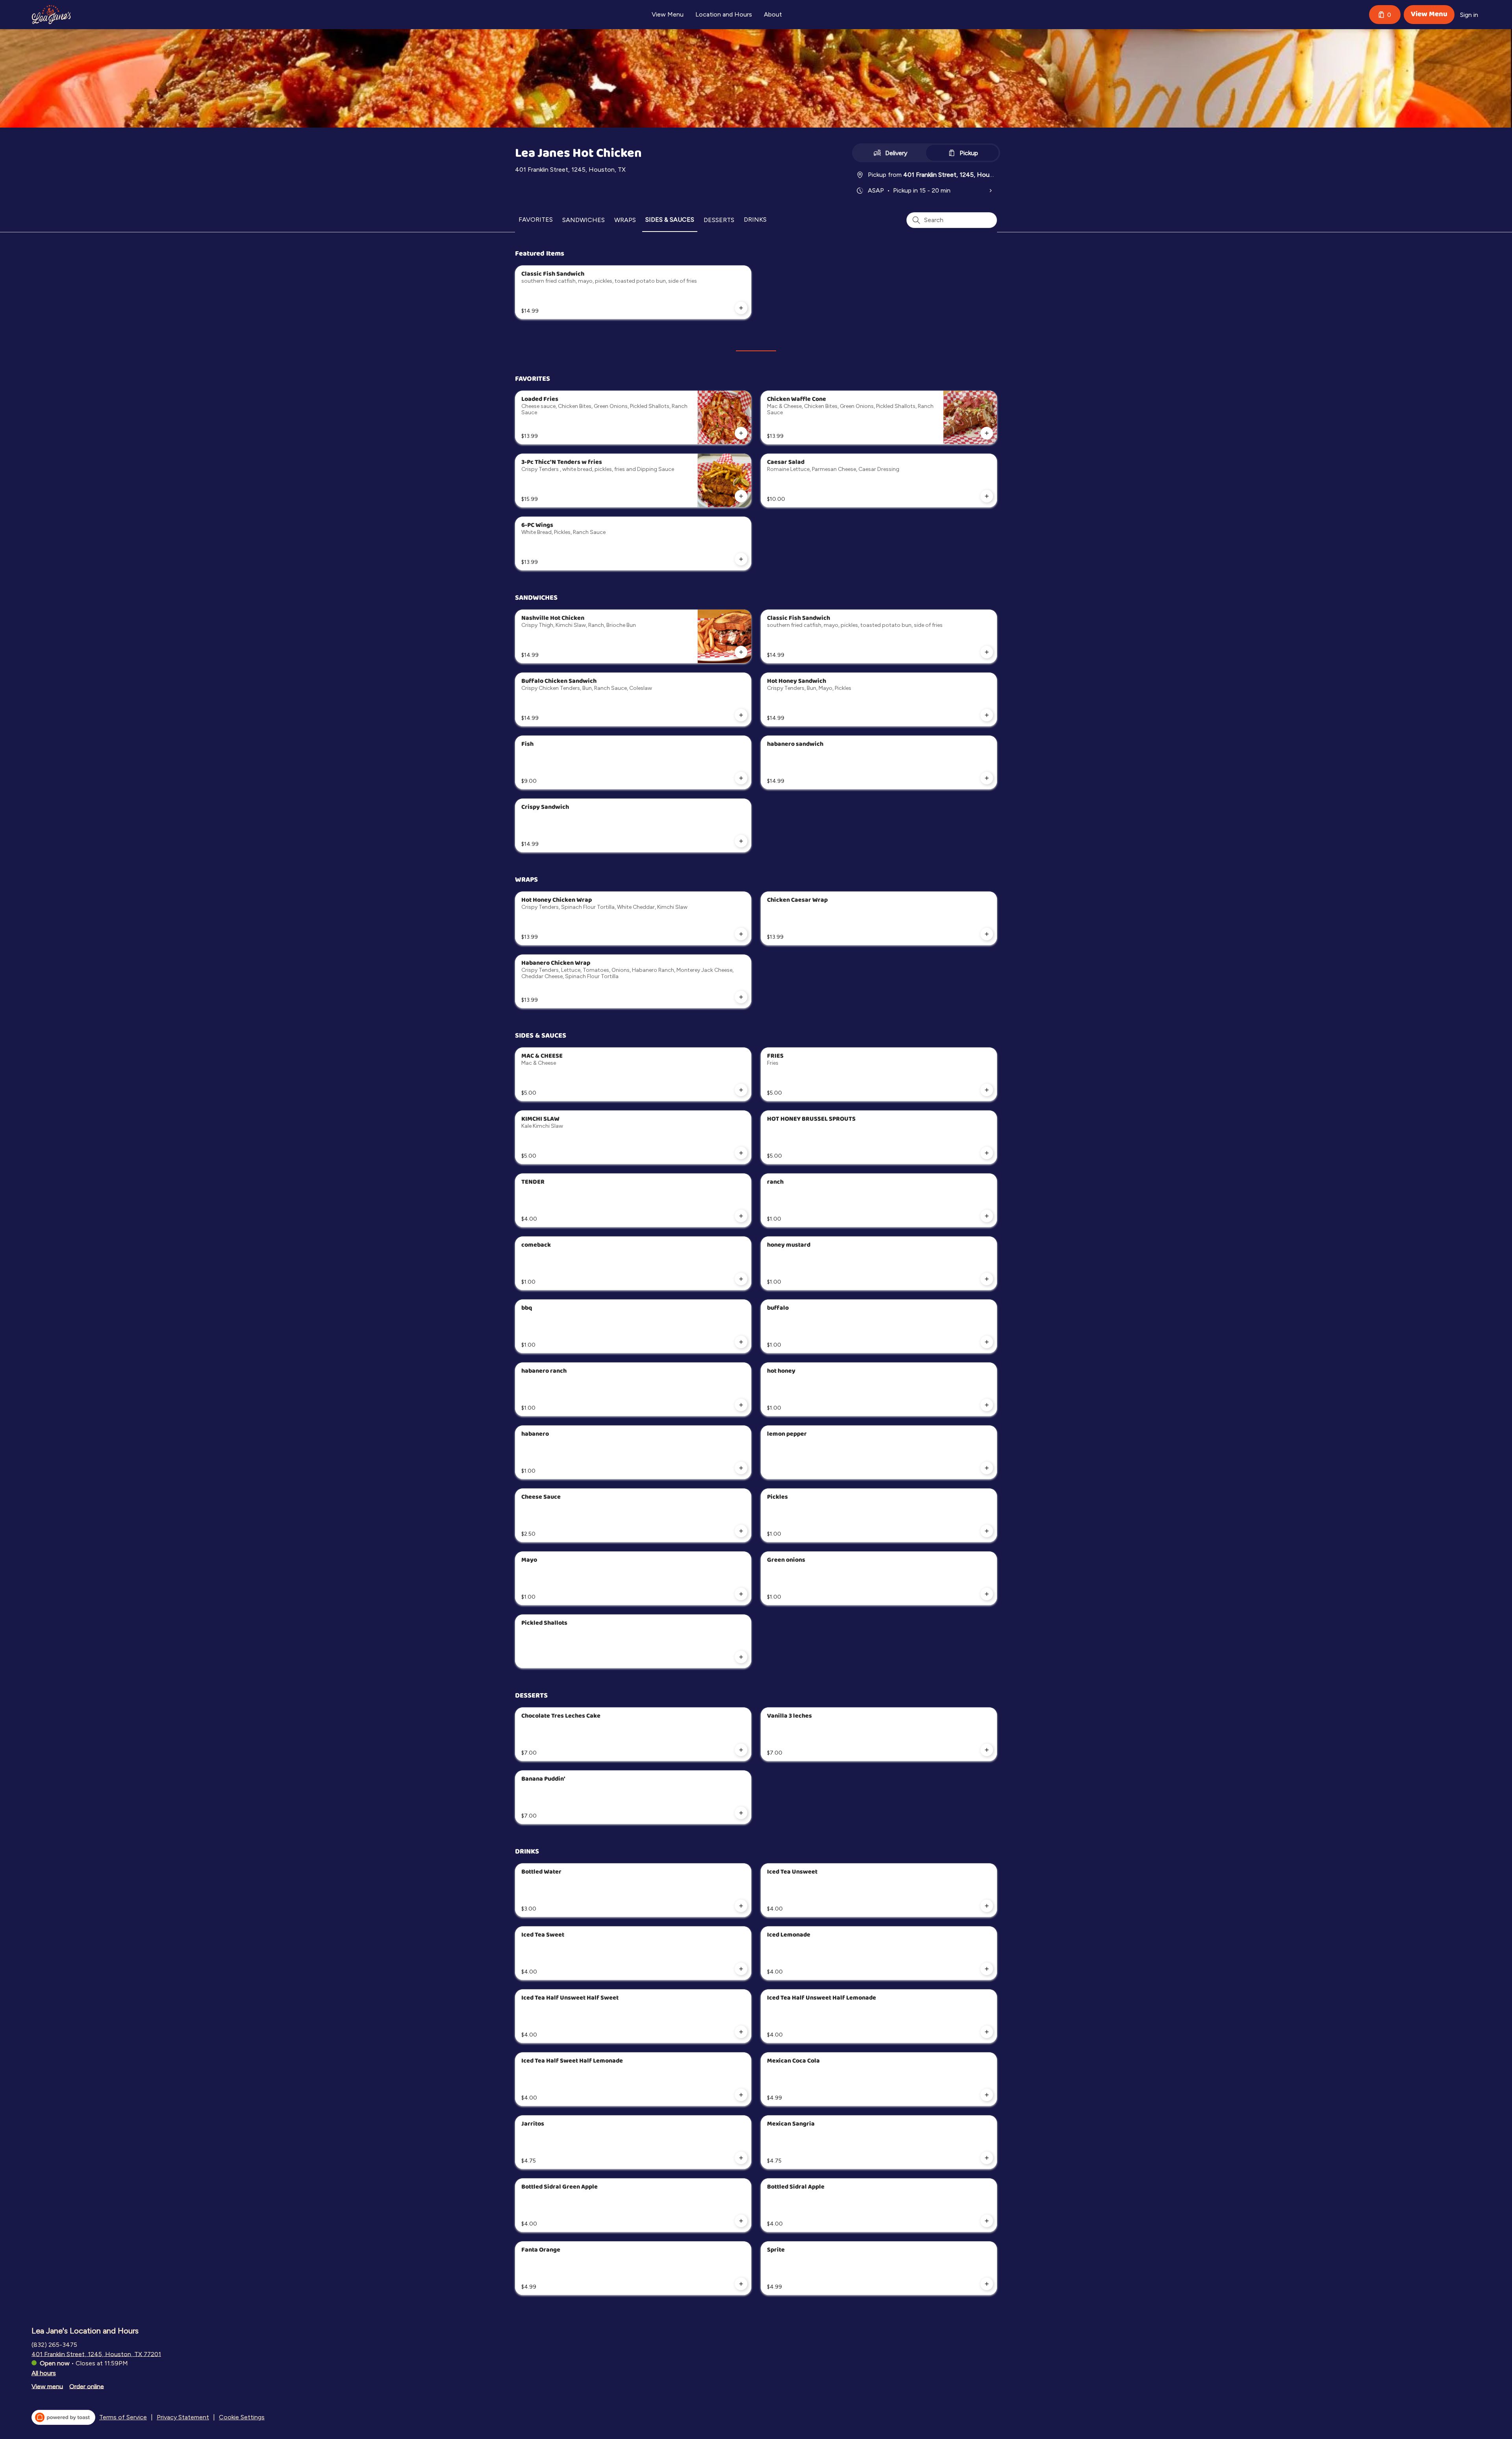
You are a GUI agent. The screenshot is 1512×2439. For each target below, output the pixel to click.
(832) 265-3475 (54, 2344)
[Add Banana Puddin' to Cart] (741, 1813)
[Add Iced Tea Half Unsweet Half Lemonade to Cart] (987, 2032)
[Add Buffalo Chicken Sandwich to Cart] (741, 715)
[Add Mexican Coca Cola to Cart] (987, 2095)
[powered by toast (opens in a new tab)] (63, 2417)
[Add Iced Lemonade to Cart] (987, 1969)
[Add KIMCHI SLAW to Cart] (741, 1153)
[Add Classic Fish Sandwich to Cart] (741, 308)
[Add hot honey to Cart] (987, 1405)
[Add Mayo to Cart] (741, 1594)
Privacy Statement (183, 2417)
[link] (536, 220)
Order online (87, 2386)
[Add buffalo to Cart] (987, 1342)
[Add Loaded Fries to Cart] (741, 433)
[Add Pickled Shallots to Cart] (741, 1657)
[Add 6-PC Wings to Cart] (741, 559)
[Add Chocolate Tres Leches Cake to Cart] (741, 1750)
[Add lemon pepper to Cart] (987, 1468)
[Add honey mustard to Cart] (987, 1279)
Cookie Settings (242, 2417)
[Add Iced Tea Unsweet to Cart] (987, 1906)
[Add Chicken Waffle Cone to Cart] (987, 433)
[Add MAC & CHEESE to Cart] (741, 1090)
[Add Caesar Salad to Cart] (987, 496)
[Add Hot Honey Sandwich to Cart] (987, 715)
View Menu (668, 14)
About (773, 14)
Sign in (1469, 15)
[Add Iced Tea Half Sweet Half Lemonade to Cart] (741, 2095)
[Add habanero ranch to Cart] (741, 1405)
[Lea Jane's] (51, 15)
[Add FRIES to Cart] (987, 1090)
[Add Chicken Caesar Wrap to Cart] (987, 934)
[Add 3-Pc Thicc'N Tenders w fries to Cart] (741, 496)
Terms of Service (123, 2417)
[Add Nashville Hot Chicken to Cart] (741, 652)
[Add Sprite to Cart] (987, 2284)
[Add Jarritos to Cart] (741, 2158)
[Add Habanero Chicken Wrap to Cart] (741, 997)
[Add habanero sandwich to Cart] (987, 778)
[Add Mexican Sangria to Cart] (987, 2158)
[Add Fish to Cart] (741, 778)
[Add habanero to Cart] (741, 1468)
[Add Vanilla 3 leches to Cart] (987, 1750)
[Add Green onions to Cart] (987, 1594)
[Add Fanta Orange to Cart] (741, 2284)
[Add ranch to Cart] (987, 1216)
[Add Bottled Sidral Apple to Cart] (987, 2221)
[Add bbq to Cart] (741, 1342)
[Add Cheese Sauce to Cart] (741, 1531)
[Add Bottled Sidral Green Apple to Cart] (741, 2221)
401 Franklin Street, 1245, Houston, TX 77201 (96, 2354)
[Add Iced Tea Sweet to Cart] (741, 1969)
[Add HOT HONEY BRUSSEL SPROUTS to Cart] (987, 1153)
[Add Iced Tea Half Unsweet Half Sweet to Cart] (741, 2032)
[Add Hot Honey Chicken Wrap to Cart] (741, 934)
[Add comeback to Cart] (741, 1279)
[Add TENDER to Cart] (741, 1216)
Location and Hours (724, 14)
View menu (47, 2386)
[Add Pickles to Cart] (987, 1531)
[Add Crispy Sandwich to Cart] (741, 841)
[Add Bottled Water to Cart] (741, 1906)
